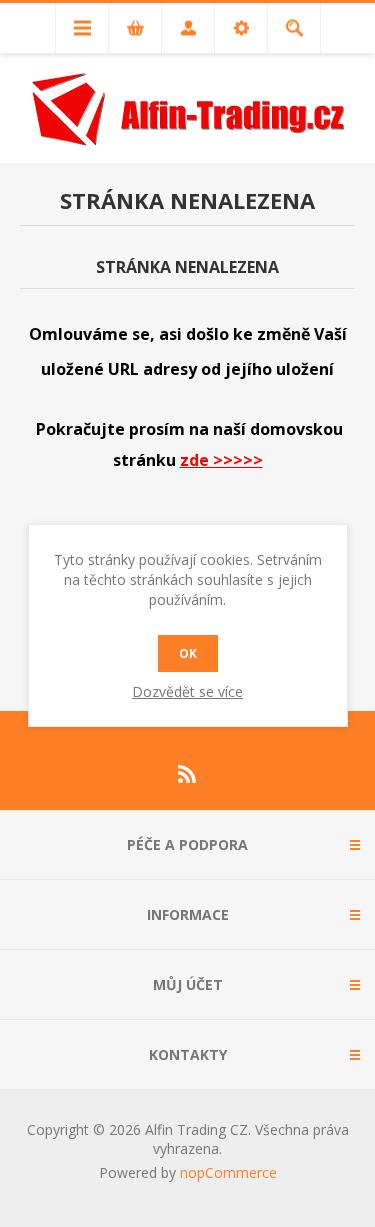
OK (188, 653)
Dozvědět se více (187, 691)
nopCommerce (228, 1172)
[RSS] (188, 774)
